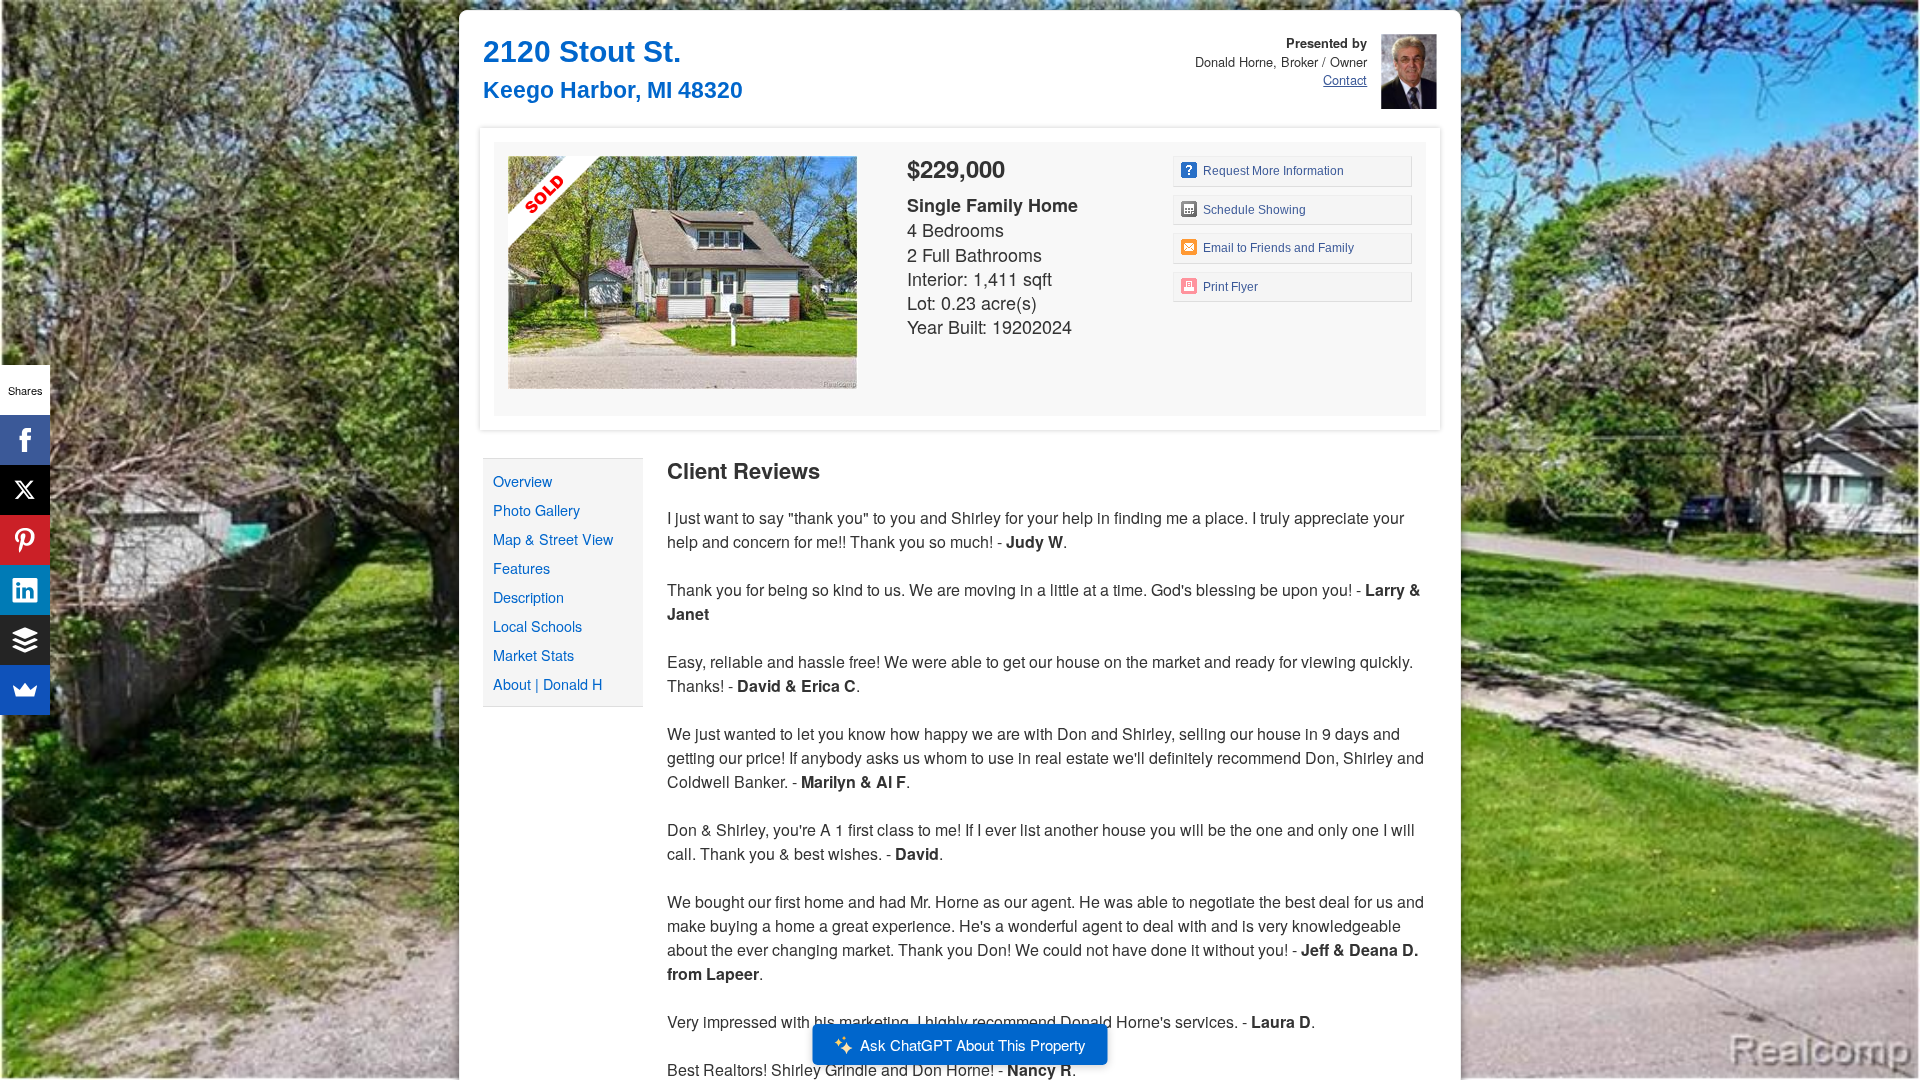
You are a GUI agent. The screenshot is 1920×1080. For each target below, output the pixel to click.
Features (521, 567)
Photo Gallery (536, 509)
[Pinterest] (25, 540)
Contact (1345, 79)
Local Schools (537, 625)
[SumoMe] (25, 690)
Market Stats (533, 654)
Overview (522, 480)
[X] (25, 490)
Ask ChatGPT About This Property (973, 1044)
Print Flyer (1229, 287)
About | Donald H (547, 683)
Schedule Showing (1253, 210)
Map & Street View (553, 538)
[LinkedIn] (25, 590)
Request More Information (1272, 171)
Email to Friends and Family (1277, 248)
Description (528, 596)
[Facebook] (25, 440)
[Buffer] (25, 640)
